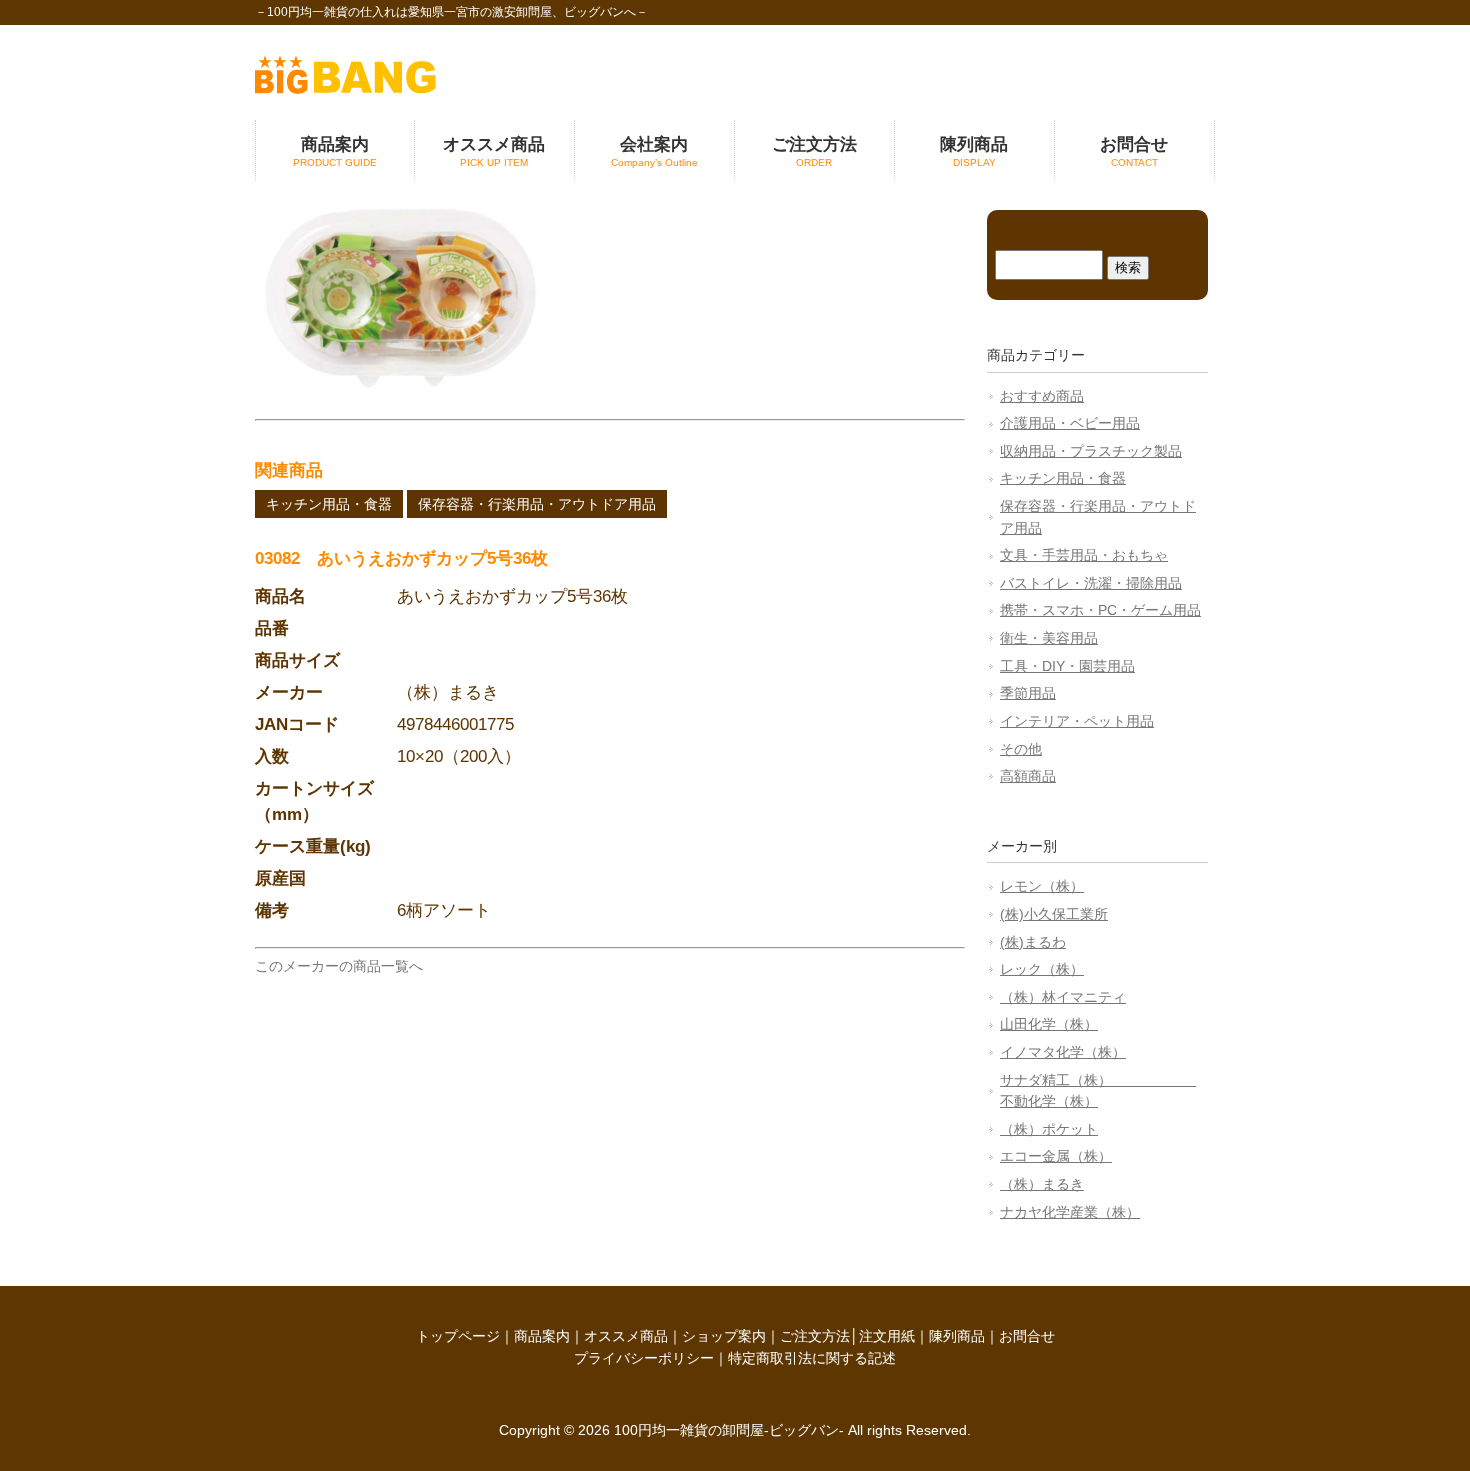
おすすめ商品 (1042, 396)
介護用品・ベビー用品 (1070, 423)
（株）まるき (1042, 1184)
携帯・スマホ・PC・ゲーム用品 (1100, 610)
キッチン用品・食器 (329, 504)
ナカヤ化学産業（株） (1070, 1212)
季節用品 (1028, 693)
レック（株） (1042, 969)
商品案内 (542, 1336)
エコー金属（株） (1056, 1156)
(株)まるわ (1033, 942)
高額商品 (1028, 776)
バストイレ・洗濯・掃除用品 (1091, 583)
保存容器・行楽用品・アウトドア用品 (537, 504)
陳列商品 (957, 1336)
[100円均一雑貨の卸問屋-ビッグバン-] (345, 89)
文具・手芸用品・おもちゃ (1084, 555)
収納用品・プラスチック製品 (1091, 451)
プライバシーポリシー (644, 1358)
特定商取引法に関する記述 (812, 1358)
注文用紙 (887, 1336)
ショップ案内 (724, 1336)
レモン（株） (1042, 886)
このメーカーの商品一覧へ (339, 966)
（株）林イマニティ (1063, 997)
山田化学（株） (1049, 1024)
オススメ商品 (626, 1336)
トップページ (458, 1336)
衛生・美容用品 (1049, 638)
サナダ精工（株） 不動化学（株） (1098, 1091)
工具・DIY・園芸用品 (1067, 666)
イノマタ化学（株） (1063, 1052)
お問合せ (1027, 1336)
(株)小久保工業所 (1054, 914)
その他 (1021, 749)
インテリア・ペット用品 (1077, 721)
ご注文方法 (815, 1336)
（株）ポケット (1049, 1129)
